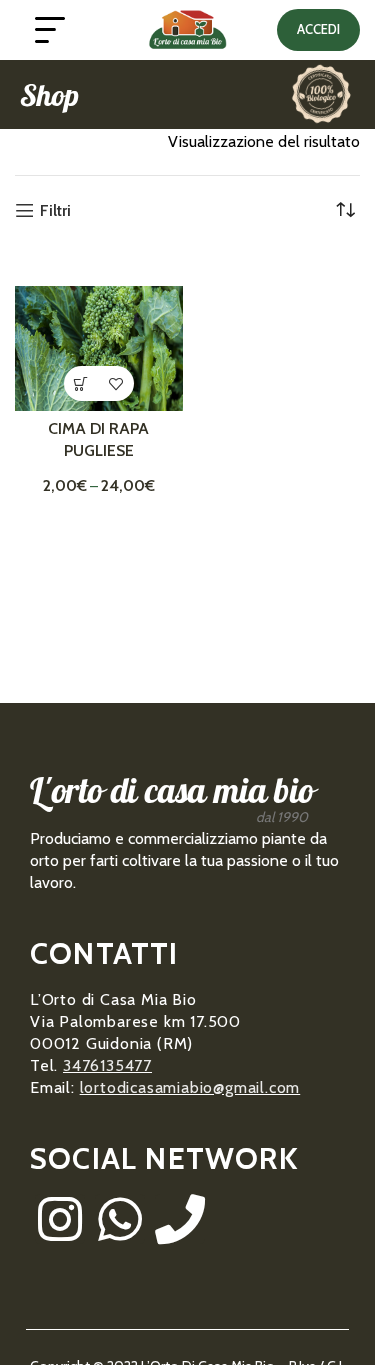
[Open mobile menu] (50, 30)
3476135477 (107, 1065)
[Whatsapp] (120, 1219)
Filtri (55, 210)
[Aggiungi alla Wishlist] (116, 383)
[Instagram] (60, 1219)
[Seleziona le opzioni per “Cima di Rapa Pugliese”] (81, 383)
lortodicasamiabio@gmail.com (190, 1087)
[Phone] (180, 1219)
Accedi (318, 29)
